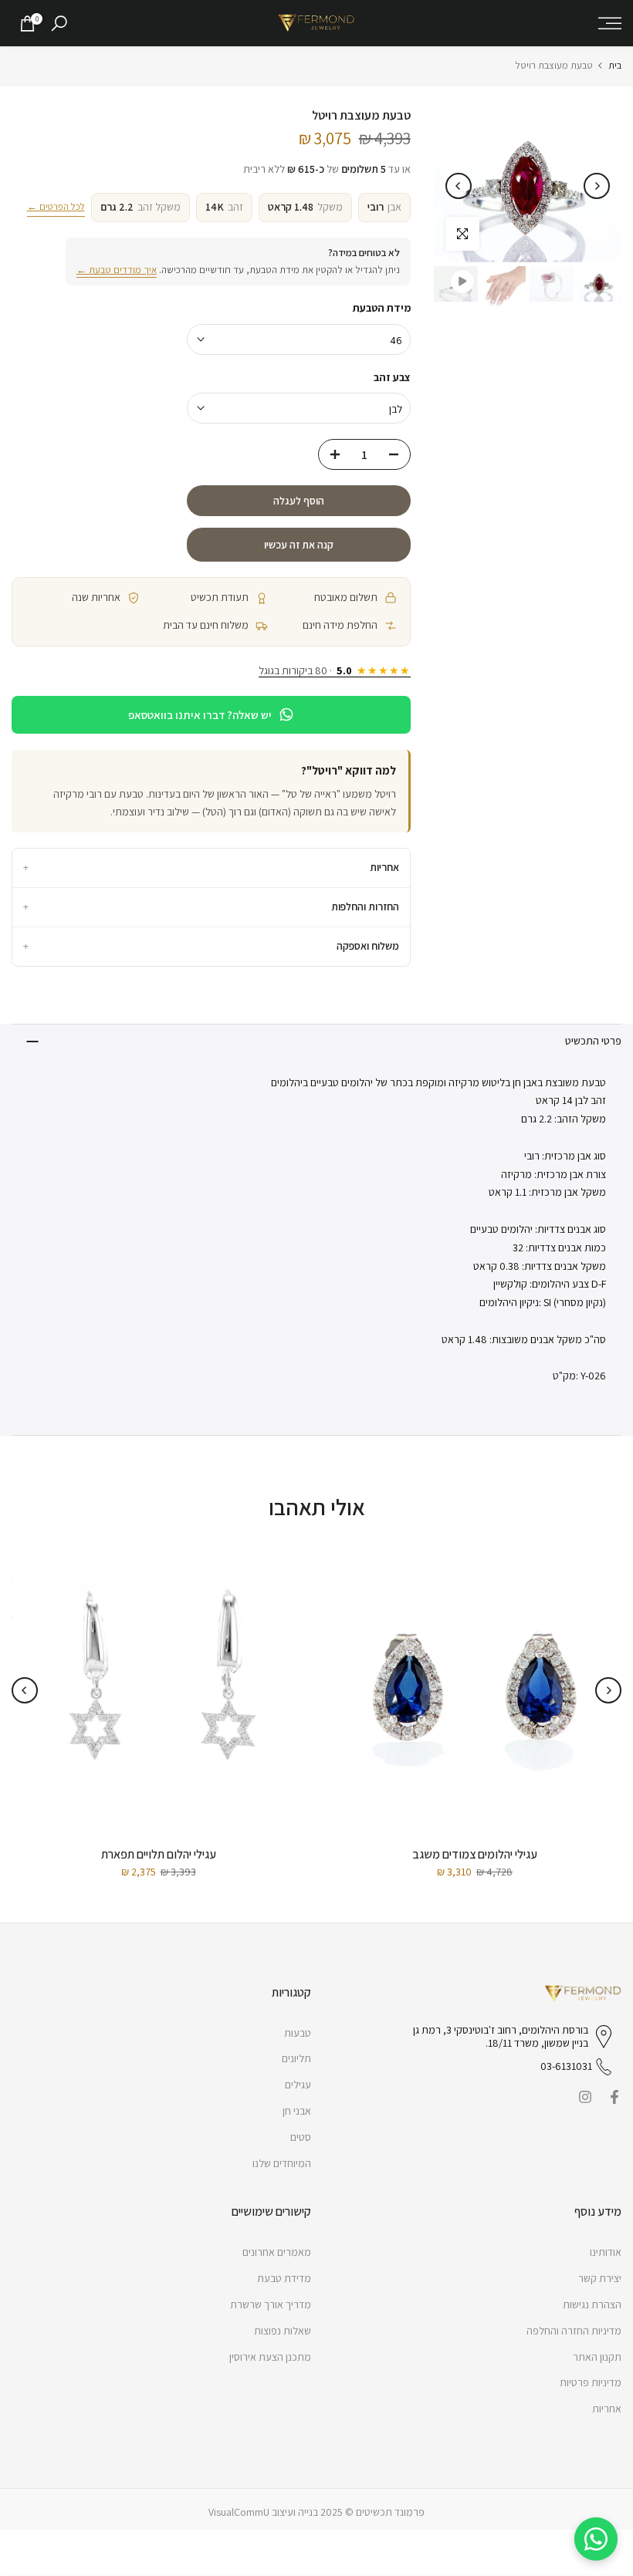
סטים (301, 2137)
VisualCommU (239, 2512)
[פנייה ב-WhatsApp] (596, 2539)
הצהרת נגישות (592, 2304)
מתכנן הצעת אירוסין (270, 2357)
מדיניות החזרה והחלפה (574, 2331)
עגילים (298, 2085)
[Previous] (597, 186)
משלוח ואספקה (211, 946)
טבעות (298, 2033)
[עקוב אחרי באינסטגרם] (585, 2097)
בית (615, 65)
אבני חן (297, 2111)
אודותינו (606, 2252)
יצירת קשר (600, 2278)
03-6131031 (566, 2066)
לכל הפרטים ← (56, 206)
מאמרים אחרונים (277, 2252)
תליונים (296, 2058)
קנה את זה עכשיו (299, 545)
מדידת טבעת (284, 2278)
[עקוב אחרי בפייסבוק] (614, 2097)
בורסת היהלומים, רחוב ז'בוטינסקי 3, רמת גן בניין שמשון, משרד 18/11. (501, 2037)
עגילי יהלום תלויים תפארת (159, 1854)
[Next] (459, 186)
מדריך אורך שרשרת (271, 2304)
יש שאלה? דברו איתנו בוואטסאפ (200, 715)
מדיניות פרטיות (591, 2382)
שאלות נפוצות (283, 2331)
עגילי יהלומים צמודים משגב (475, 1854)
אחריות (211, 867)
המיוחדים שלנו (282, 2163)
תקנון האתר (597, 2357)
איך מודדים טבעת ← (117, 270)
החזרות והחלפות (211, 906)
